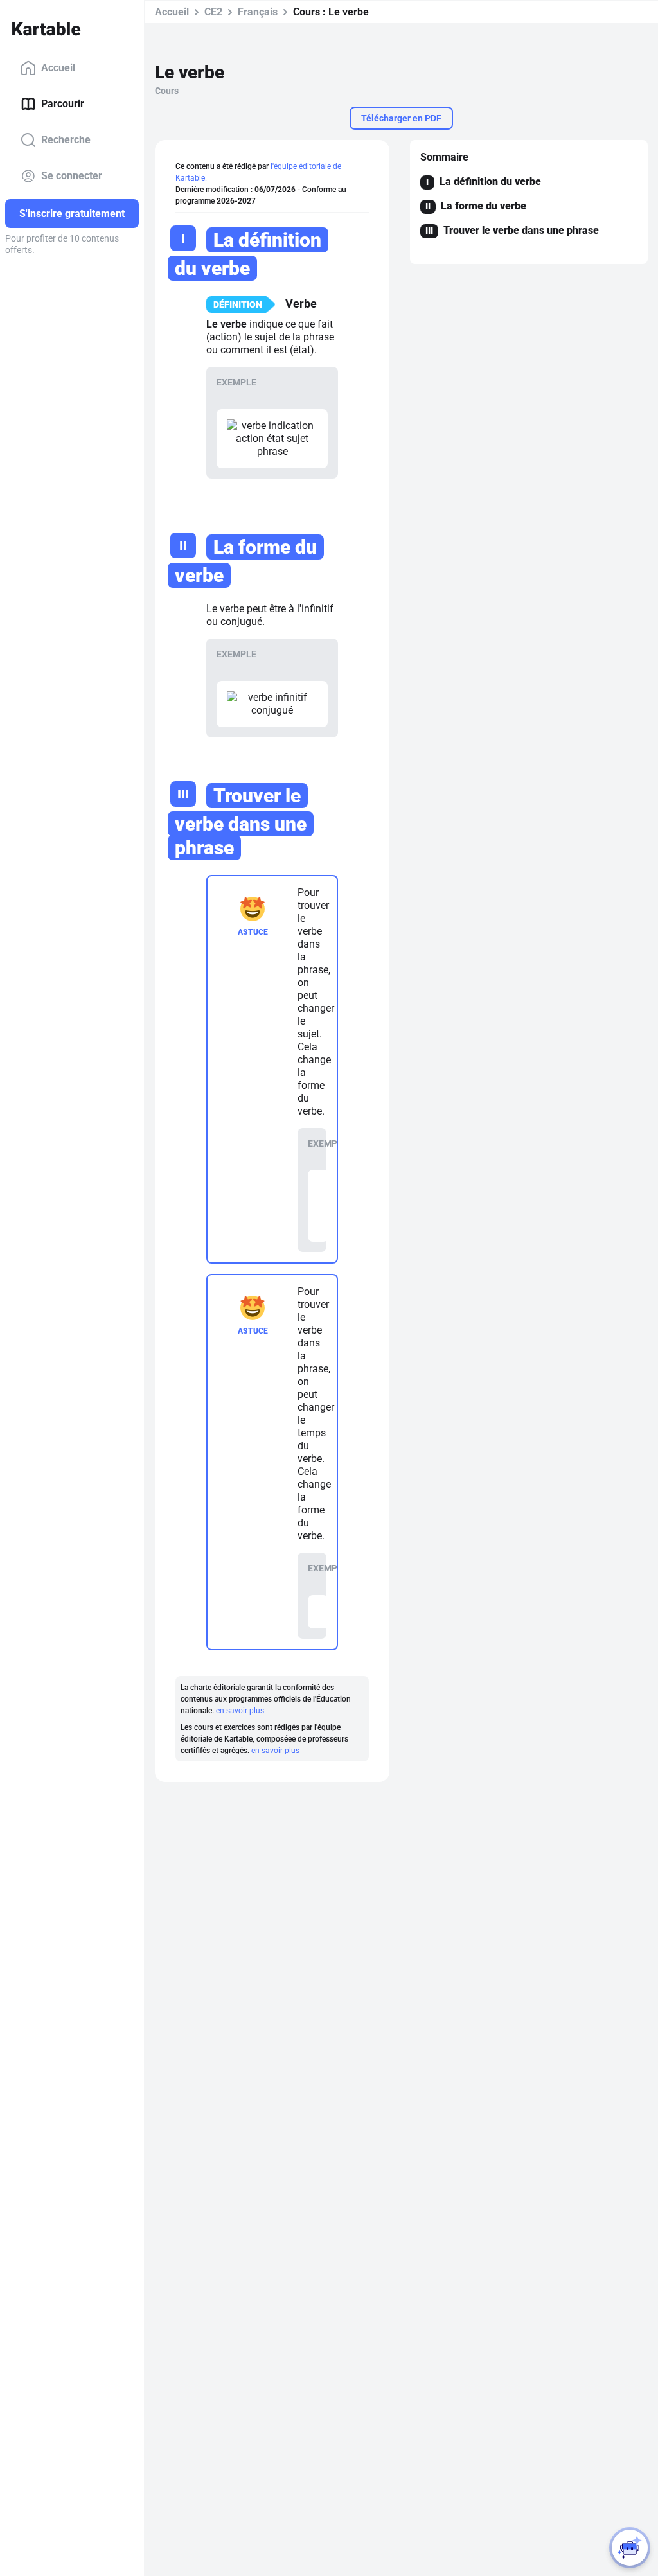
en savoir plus (240, 1711)
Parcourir (63, 104)
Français (258, 12)
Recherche (66, 140)
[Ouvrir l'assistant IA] (630, 2548)
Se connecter (72, 176)
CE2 (213, 12)
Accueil (58, 68)
